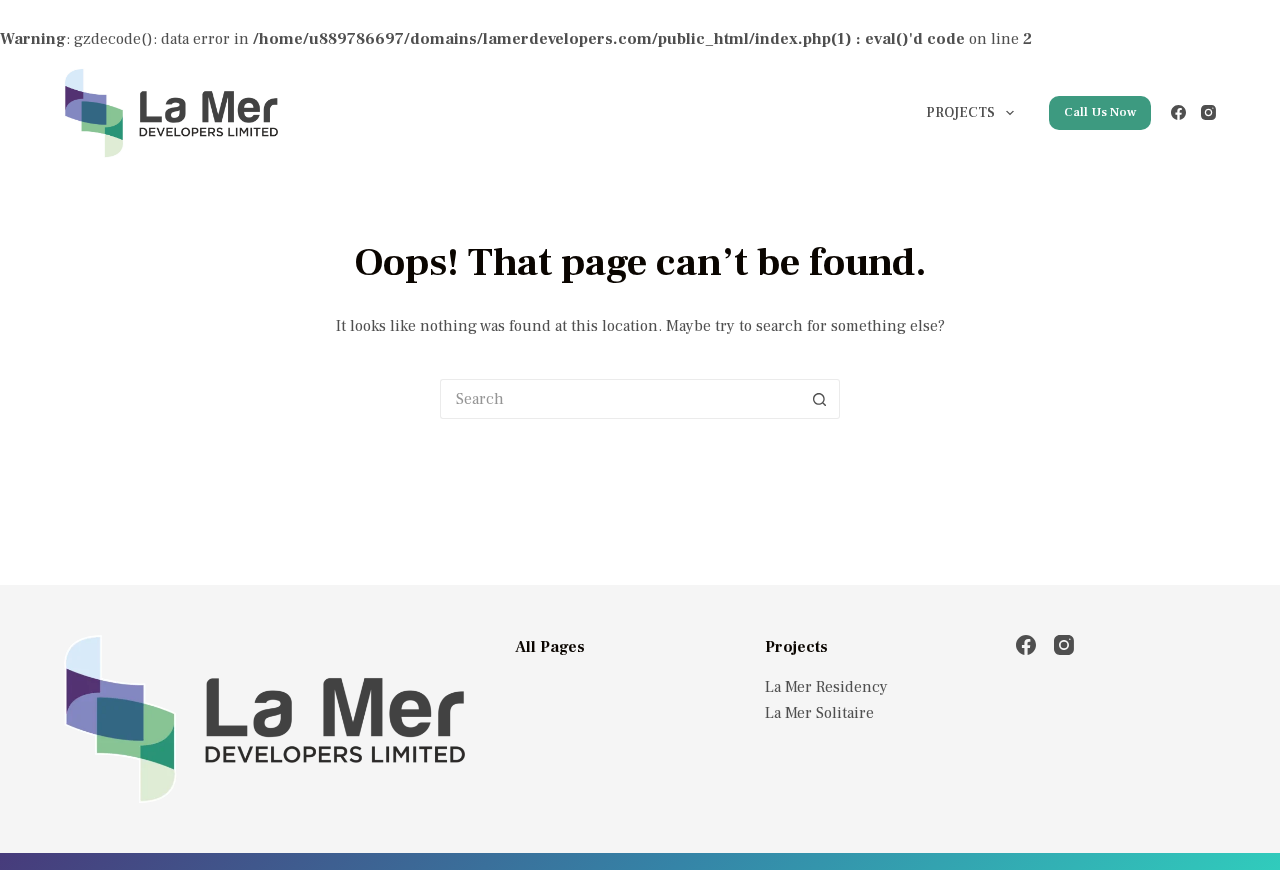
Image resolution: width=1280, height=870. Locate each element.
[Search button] (820, 399)
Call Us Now (1100, 112)
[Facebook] (1178, 112)
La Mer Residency (826, 687)
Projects (960, 113)
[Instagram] (1208, 112)
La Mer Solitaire (819, 713)
